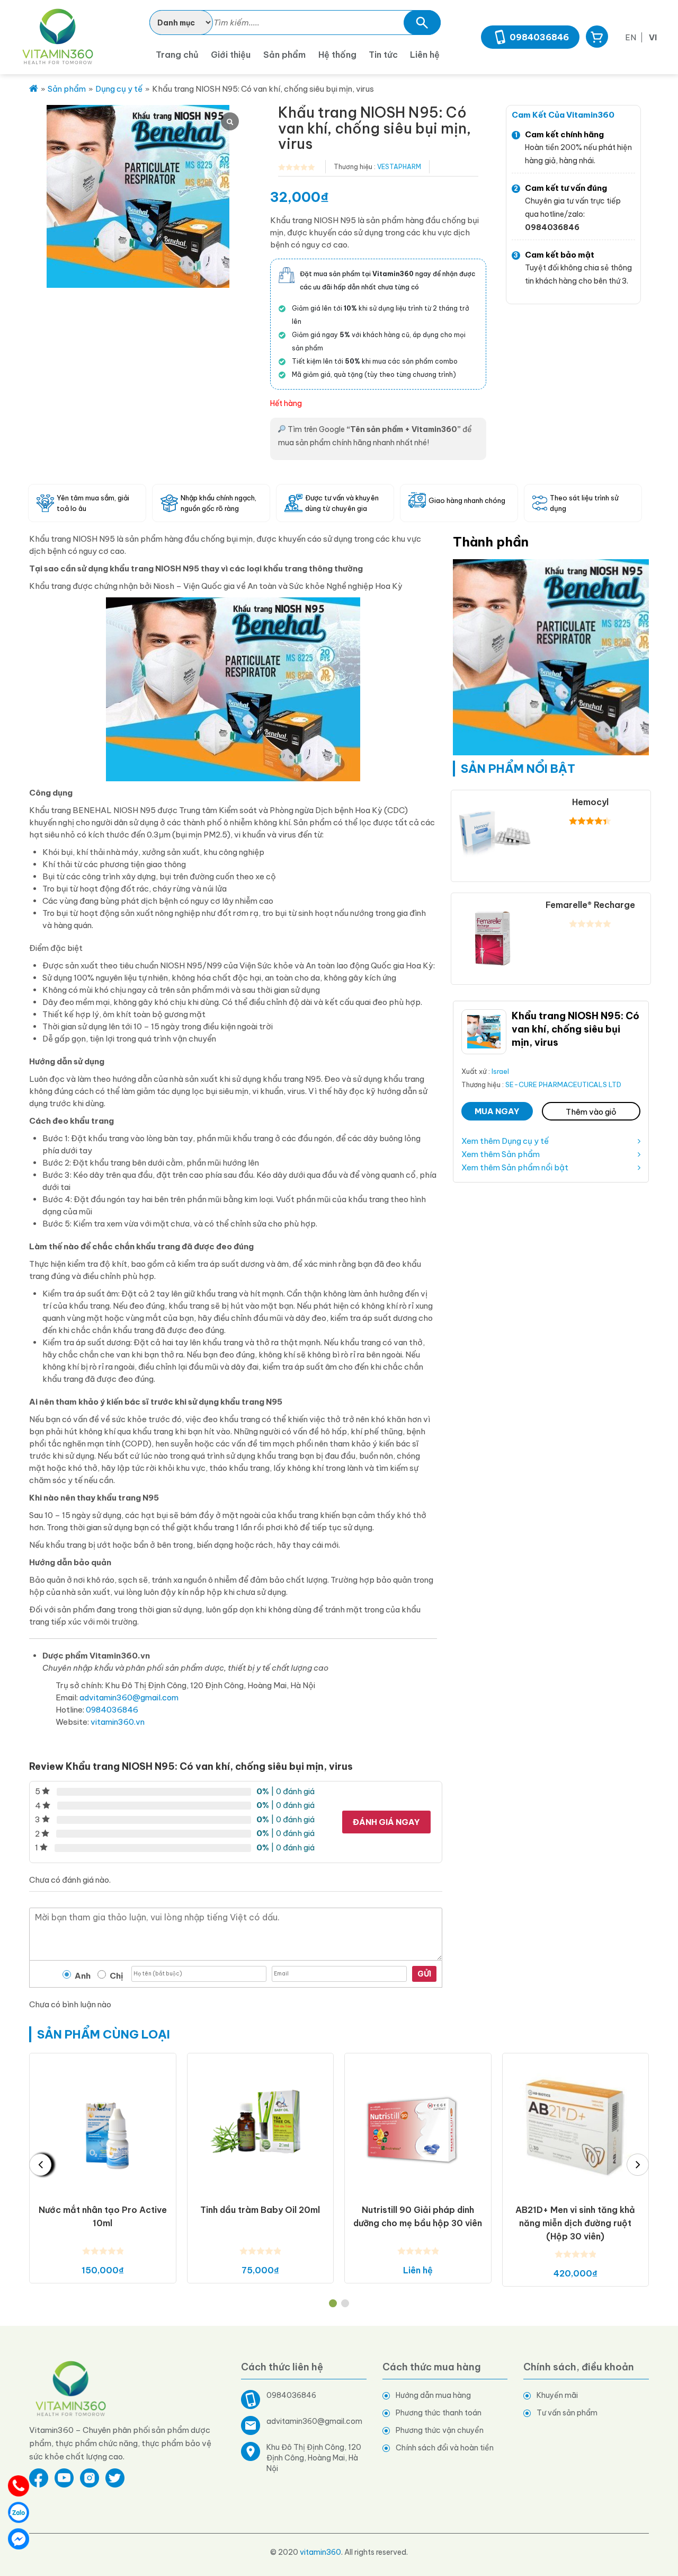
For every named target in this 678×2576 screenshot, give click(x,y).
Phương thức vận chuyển (440, 2430)
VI (653, 37)
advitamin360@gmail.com (129, 1697)
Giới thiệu (231, 55)
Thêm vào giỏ (591, 1112)
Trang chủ (177, 55)
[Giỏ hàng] (597, 37)
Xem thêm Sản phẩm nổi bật (515, 1167)
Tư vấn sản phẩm (567, 2413)
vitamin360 (320, 2552)
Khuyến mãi (557, 2395)
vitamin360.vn (118, 1722)
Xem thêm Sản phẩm (501, 1154)
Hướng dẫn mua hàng (433, 2395)
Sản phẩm (284, 55)
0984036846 (539, 37)
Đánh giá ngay (386, 1822)
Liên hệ (425, 55)
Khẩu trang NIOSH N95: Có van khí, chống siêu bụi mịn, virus (576, 1029)
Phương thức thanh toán (439, 2413)
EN (631, 37)
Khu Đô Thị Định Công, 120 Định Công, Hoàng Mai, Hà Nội (314, 2458)
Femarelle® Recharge (590, 905)
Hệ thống (337, 55)
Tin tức (383, 55)
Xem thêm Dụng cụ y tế (505, 1141)
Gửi (424, 1974)
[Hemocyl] (494, 832)
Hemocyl (590, 802)
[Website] (71, 2388)
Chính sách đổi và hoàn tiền (445, 2448)
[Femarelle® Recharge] (494, 935)
